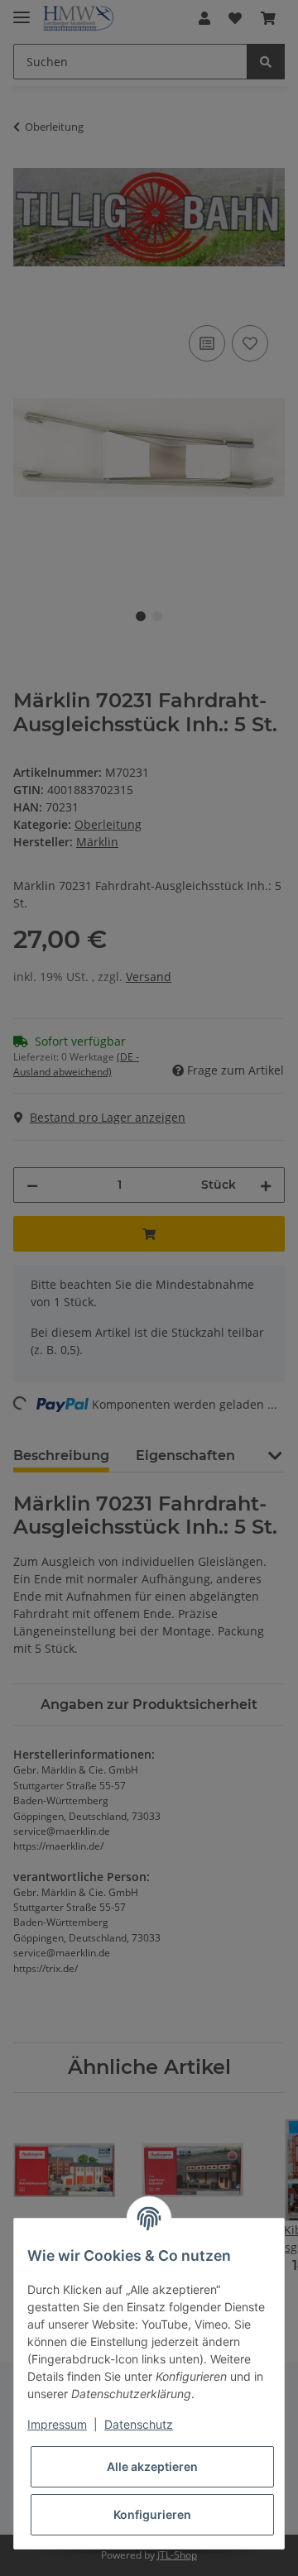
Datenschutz (139, 2424)
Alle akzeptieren (152, 2466)
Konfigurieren (152, 2514)
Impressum (57, 2424)
